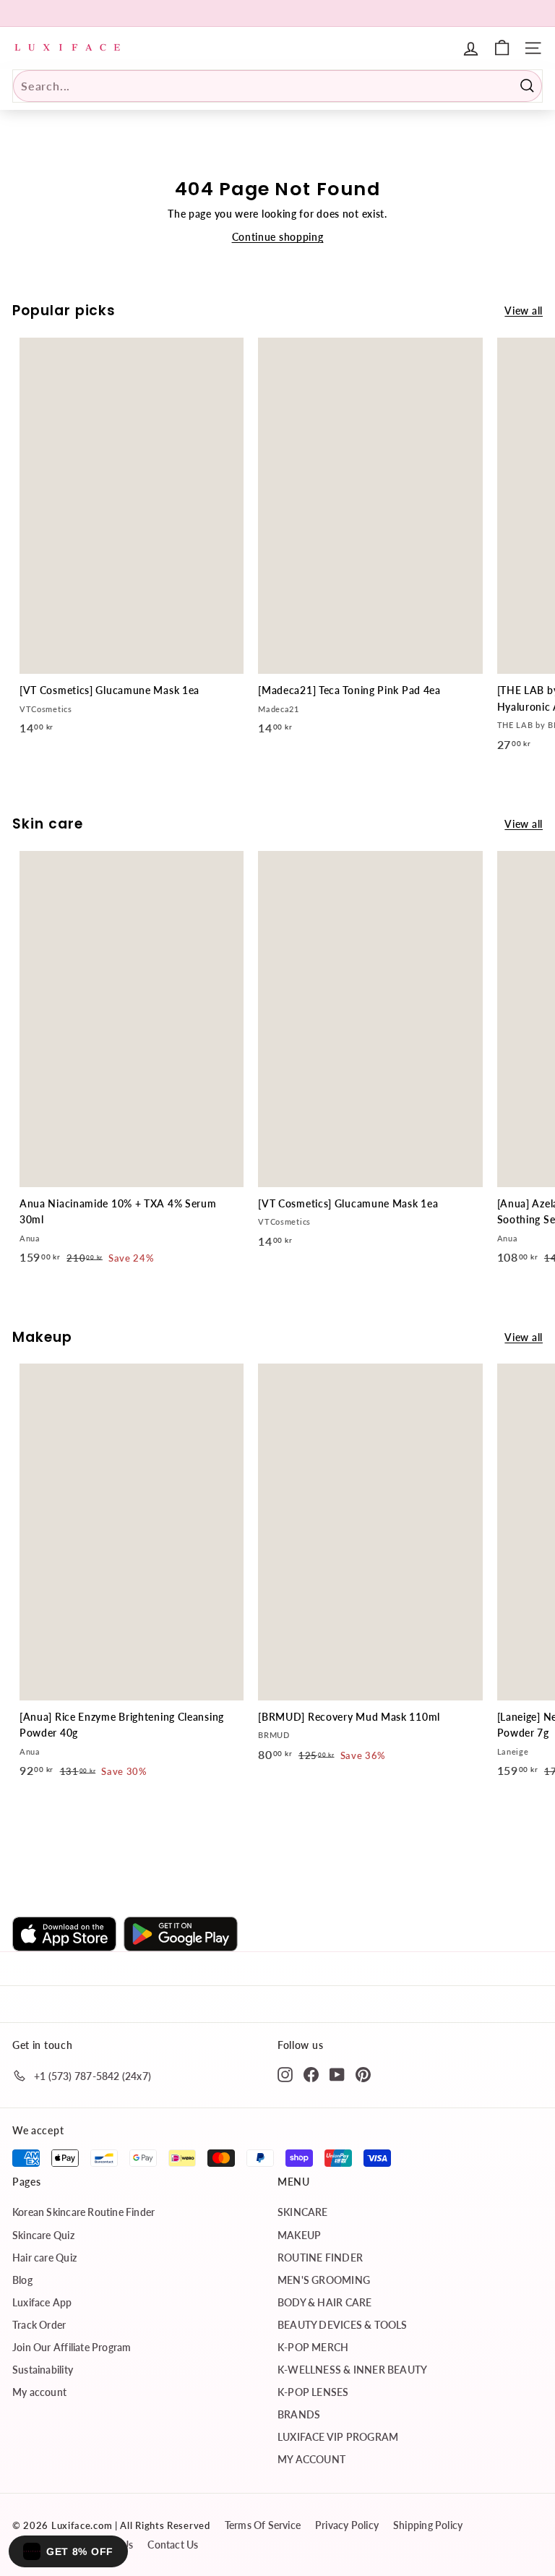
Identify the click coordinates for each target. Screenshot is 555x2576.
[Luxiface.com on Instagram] (285, 2074)
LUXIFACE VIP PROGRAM (338, 2437)
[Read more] (502, 48)
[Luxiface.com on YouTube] (337, 2074)
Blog (22, 2280)
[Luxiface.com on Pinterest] (363, 2074)
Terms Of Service (263, 2525)
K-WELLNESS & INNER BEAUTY (352, 2370)
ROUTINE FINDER (320, 2258)
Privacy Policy (347, 2525)
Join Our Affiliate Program (72, 2347)
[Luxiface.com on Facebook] (311, 2074)
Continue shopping (278, 237)
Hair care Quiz (44, 2258)
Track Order (39, 2325)
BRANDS (299, 2414)
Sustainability (43, 2370)
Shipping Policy (428, 2525)
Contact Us (173, 2545)
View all (524, 311)
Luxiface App (42, 2302)
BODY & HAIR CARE (324, 2302)
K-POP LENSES (313, 2392)
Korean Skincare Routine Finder (83, 2212)
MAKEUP (299, 2235)
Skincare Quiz (43, 2235)
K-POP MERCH (313, 2347)
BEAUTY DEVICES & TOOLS (343, 2325)
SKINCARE (303, 2212)
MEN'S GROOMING (324, 2280)
